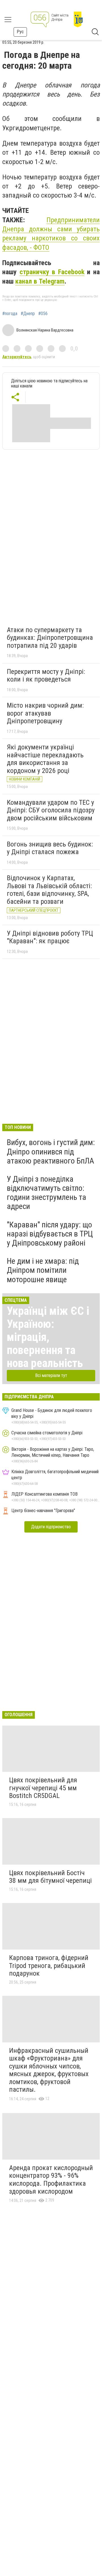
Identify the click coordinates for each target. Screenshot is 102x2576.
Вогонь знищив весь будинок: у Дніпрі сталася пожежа (50, 848)
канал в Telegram (40, 281)
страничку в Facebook (52, 272)
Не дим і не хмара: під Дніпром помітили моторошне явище (43, 1270)
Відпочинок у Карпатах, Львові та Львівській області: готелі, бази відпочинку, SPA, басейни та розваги (49, 890)
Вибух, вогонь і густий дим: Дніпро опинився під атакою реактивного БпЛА (51, 1151)
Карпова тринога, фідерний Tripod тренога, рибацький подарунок (49, 1966)
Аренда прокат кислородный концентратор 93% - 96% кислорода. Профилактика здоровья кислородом (51, 2180)
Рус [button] (20, 32)
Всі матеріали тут (51, 1375)
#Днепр (28, 314)
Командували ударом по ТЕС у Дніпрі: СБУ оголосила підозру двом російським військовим (51, 810)
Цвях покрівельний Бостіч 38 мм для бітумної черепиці (50, 1877)
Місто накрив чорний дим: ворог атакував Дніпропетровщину (45, 713)
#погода (10, 314)
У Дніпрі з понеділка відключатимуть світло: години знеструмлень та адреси (46, 1193)
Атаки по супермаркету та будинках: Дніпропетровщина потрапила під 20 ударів (50, 638)
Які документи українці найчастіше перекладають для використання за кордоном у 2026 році (45, 759)
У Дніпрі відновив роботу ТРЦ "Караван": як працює (50, 937)
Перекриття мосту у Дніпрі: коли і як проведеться (46, 676)
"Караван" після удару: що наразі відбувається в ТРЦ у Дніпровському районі (50, 1234)
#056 (43, 314)
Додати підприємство (51, 1527)
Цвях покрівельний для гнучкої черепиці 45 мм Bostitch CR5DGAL (43, 1788)
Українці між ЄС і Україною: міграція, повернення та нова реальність (48, 1337)
